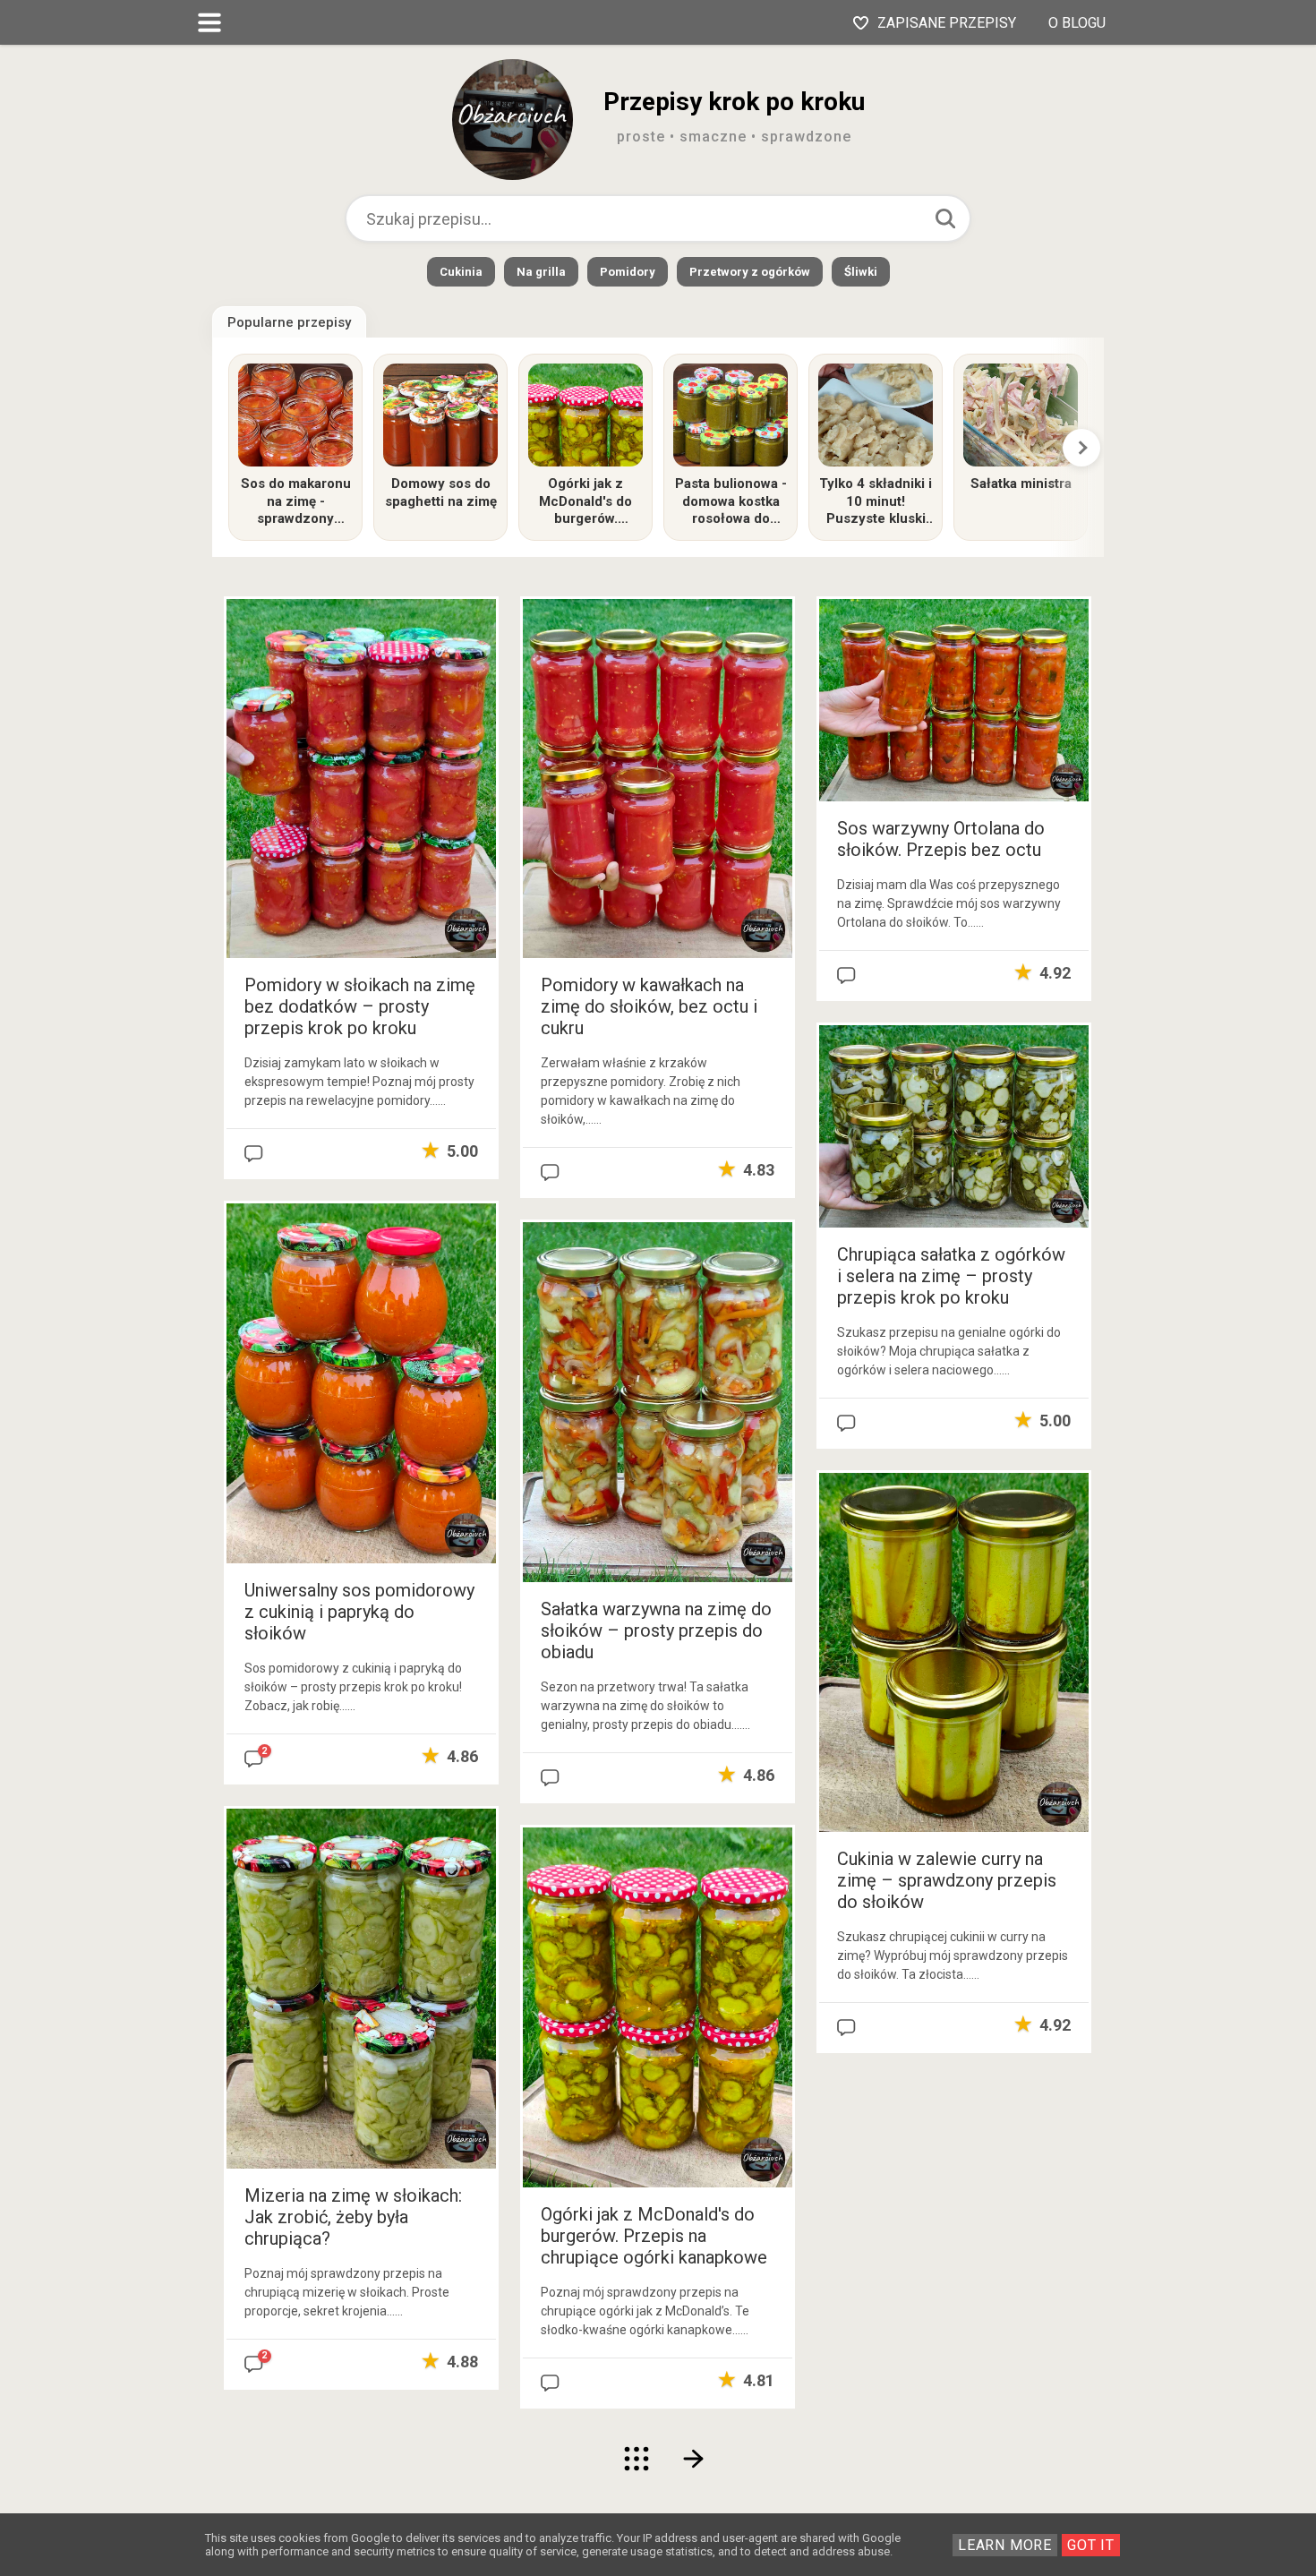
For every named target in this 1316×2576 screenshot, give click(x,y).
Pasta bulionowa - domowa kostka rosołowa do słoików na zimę (731, 502)
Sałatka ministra (1021, 484)
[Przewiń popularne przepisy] (1081, 448)
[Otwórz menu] (209, 22)
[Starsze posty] (695, 2459)
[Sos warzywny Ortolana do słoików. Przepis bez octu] (954, 699)
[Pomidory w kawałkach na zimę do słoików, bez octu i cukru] (658, 778)
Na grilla (541, 272)
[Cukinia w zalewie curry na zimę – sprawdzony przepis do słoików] (954, 1652)
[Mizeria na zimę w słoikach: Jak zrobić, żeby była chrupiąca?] (361, 1987)
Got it (1091, 2545)
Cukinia (461, 272)
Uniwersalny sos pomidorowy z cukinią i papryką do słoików (359, 1612)
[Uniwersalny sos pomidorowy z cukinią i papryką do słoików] (361, 1383)
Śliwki (861, 272)
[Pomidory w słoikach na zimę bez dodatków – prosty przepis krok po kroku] (361, 778)
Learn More (1005, 2545)
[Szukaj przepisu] (945, 218)
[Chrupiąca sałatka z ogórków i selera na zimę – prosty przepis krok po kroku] (954, 1125)
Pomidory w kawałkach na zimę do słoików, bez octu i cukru (649, 1006)
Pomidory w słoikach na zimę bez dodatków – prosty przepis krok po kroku (360, 1006)
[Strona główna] (637, 2459)
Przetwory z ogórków (750, 272)
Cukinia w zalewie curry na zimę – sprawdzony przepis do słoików (947, 1880)
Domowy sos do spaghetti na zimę (441, 492)
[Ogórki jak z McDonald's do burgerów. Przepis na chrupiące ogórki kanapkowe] (658, 2006)
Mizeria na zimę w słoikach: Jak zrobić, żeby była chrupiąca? (353, 2217)
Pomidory (628, 272)
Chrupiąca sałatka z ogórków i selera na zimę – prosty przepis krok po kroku (951, 1276)
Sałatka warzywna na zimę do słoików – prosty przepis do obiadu (656, 1630)
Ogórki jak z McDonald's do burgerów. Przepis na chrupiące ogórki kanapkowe (586, 502)
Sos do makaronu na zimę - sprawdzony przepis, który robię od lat (296, 502)
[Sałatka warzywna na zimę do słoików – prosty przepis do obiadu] (658, 1402)
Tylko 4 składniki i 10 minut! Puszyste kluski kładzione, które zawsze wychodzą (876, 502)
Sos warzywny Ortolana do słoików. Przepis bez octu (941, 839)
